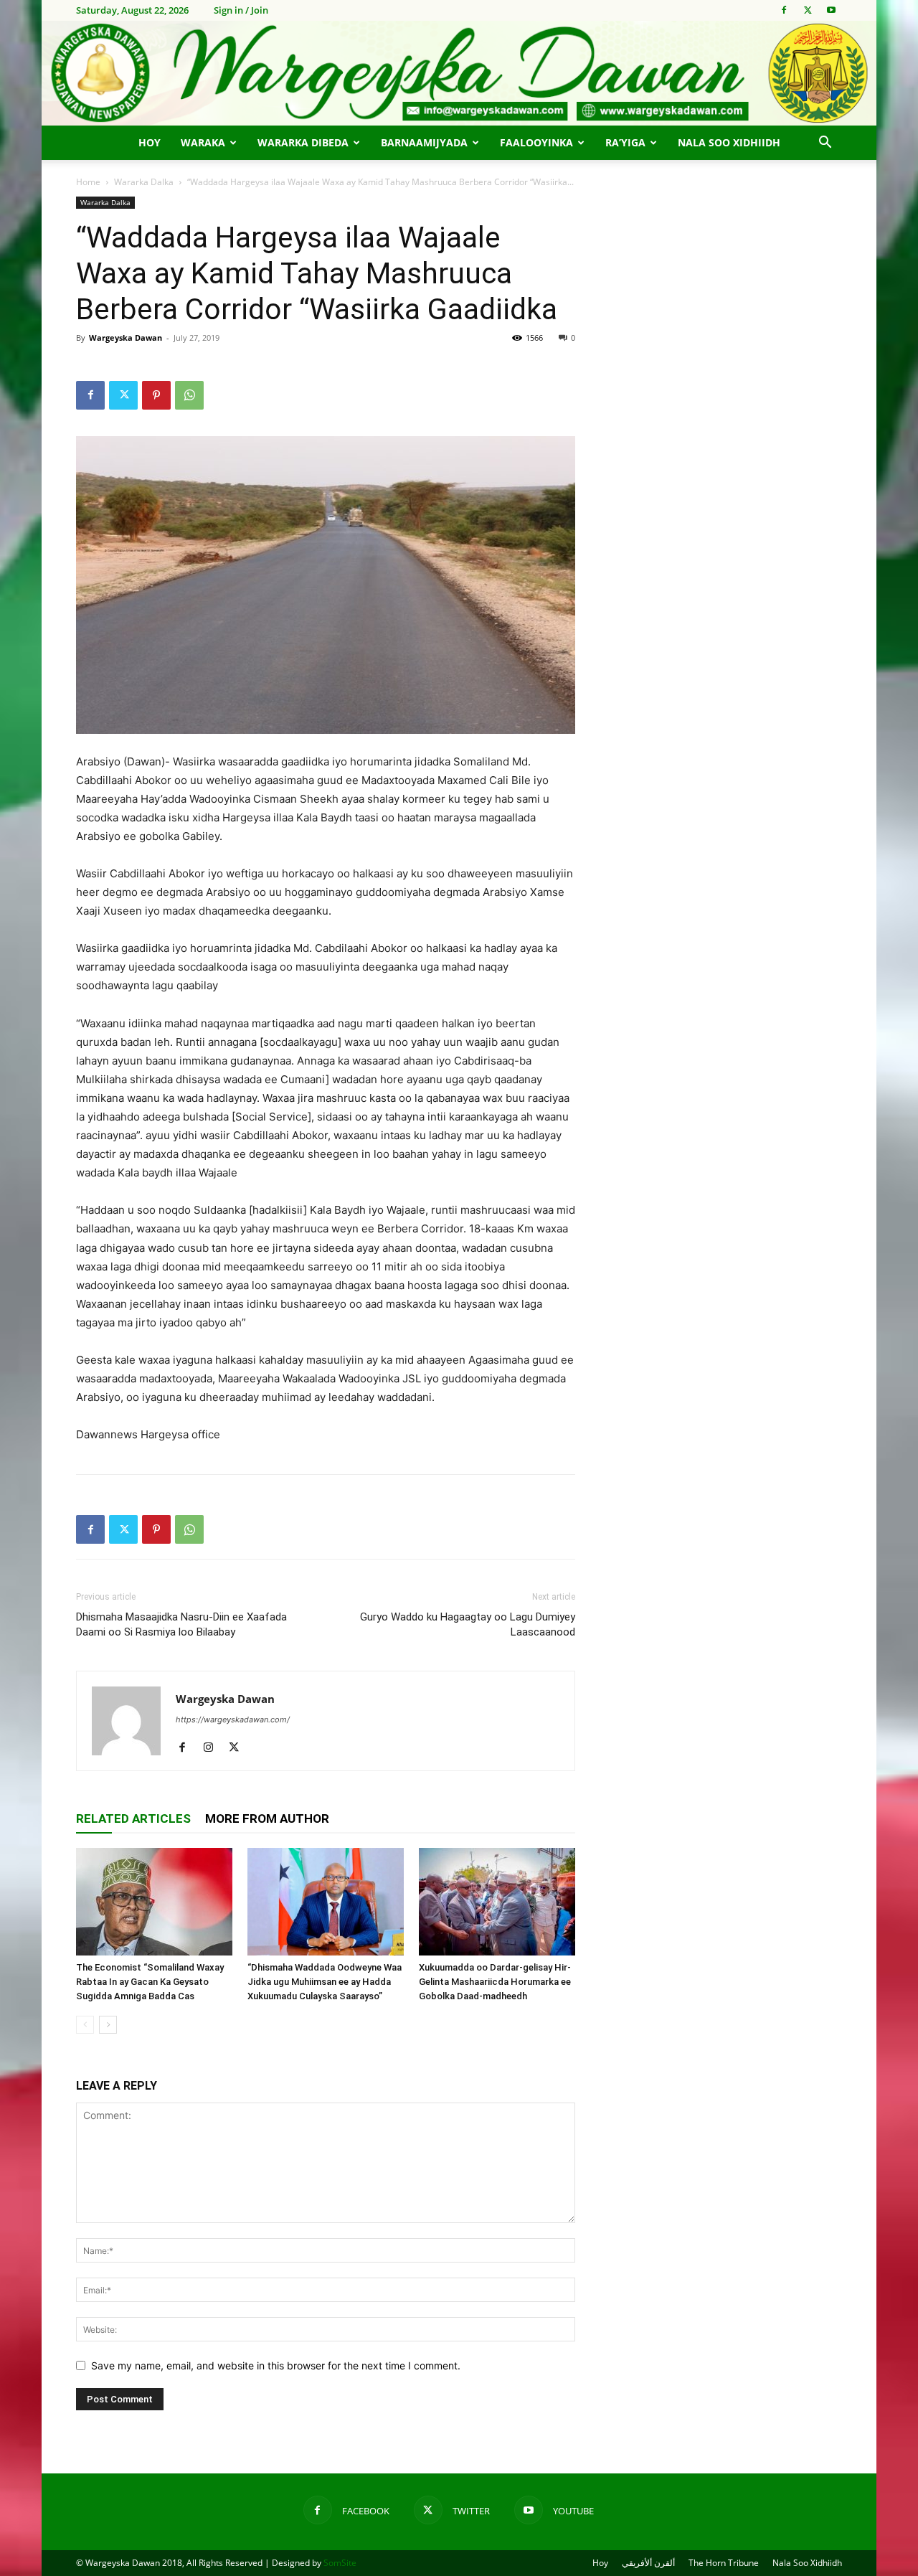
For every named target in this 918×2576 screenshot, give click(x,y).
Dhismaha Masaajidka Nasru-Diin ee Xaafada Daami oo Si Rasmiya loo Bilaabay (181, 1624)
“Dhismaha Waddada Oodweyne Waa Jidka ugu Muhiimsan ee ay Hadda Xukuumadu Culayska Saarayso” (325, 1982)
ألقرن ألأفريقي (648, 2563)
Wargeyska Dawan (126, 338)
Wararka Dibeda (303, 142)
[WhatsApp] (189, 395)
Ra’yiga (625, 142)
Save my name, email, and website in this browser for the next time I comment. (276, 2365)
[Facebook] (784, 10)
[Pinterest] (156, 395)
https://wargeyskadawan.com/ (233, 1719)
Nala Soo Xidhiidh (729, 142)
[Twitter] (808, 10)
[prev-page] (85, 2025)
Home (88, 182)
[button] (825, 144)
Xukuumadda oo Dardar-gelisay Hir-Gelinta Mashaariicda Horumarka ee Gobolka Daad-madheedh (495, 1982)
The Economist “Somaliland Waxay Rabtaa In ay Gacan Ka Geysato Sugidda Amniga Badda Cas (150, 1982)
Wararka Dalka (144, 182)
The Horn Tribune (724, 2563)
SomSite (340, 2563)
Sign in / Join (241, 10)
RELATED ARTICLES (133, 1818)
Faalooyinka (536, 142)
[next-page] (108, 2025)
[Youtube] (831, 10)
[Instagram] (213, 1748)
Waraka (203, 142)
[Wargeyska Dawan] (459, 73)
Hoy (150, 142)
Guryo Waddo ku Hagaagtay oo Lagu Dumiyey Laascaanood (468, 1624)
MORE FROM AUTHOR (267, 1818)
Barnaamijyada (424, 142)
